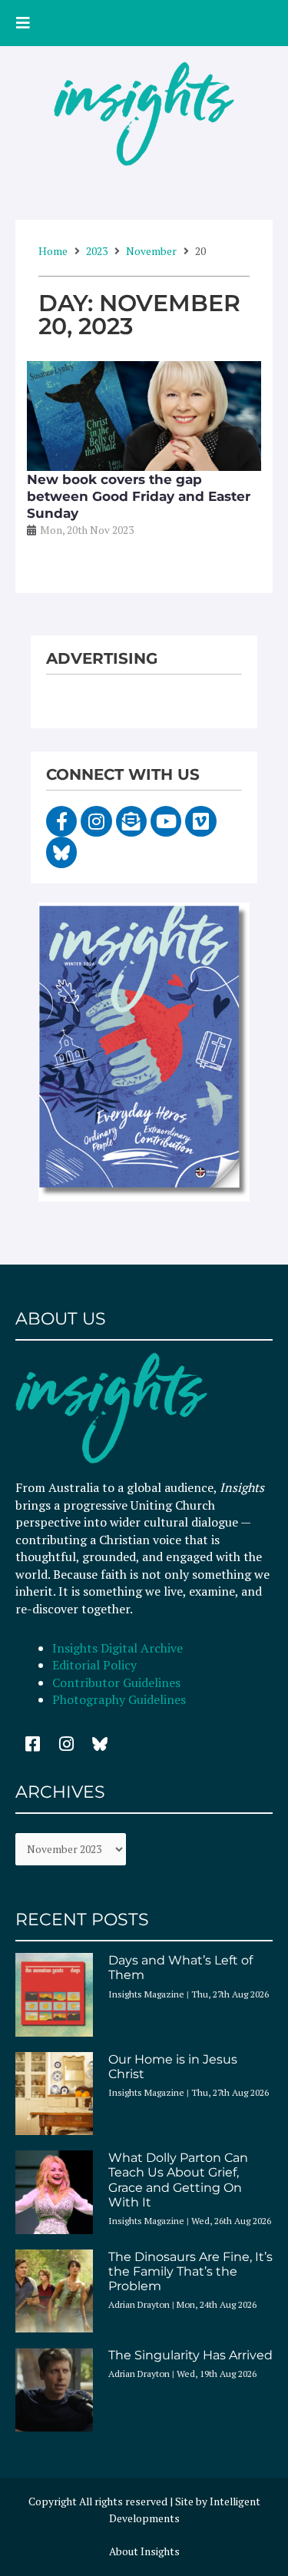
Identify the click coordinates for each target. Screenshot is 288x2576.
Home (53, 251)
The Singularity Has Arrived (190, 2355)
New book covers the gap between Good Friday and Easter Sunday (139, 496)
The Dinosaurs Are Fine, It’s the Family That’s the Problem (190, 2271)
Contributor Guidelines (116, 1683)
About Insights (144, 2551)
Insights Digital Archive (118, 1648)
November (151, 251)
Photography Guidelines (119, 1699)
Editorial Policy (96, 1665)
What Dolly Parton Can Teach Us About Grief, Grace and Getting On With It (178, 2180)
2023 (97, 251)
